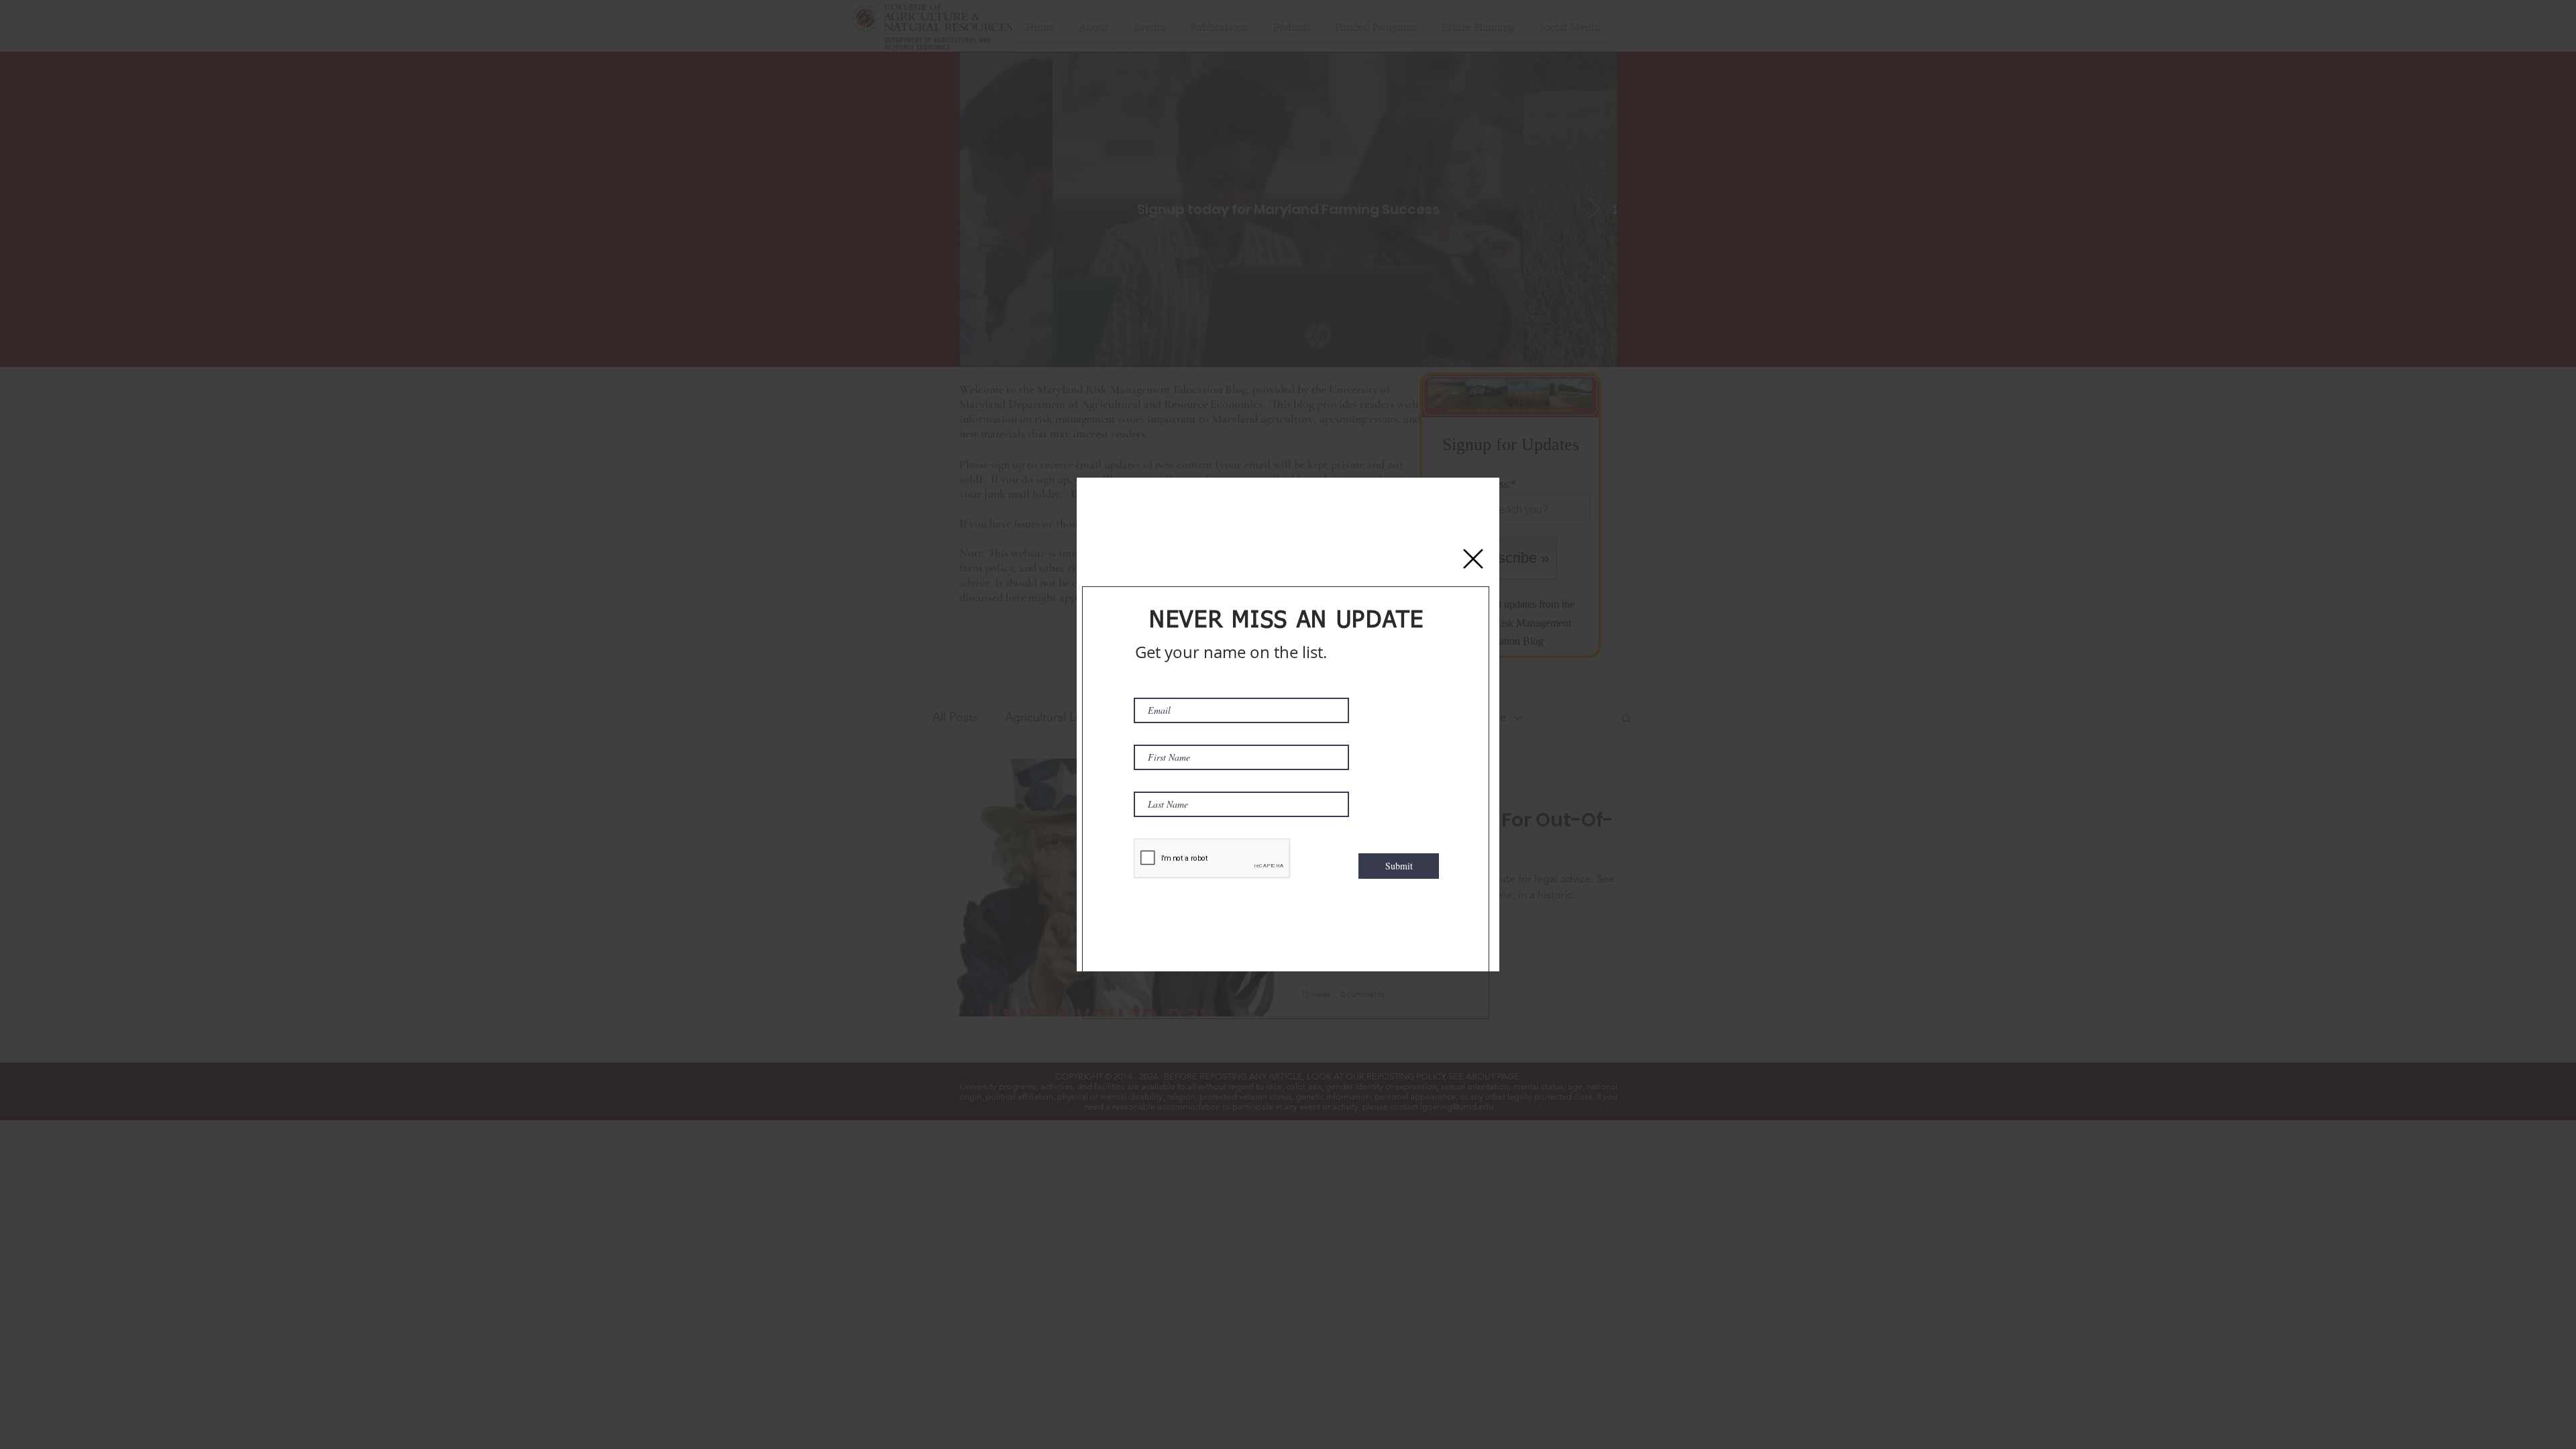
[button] (1473, 559)
